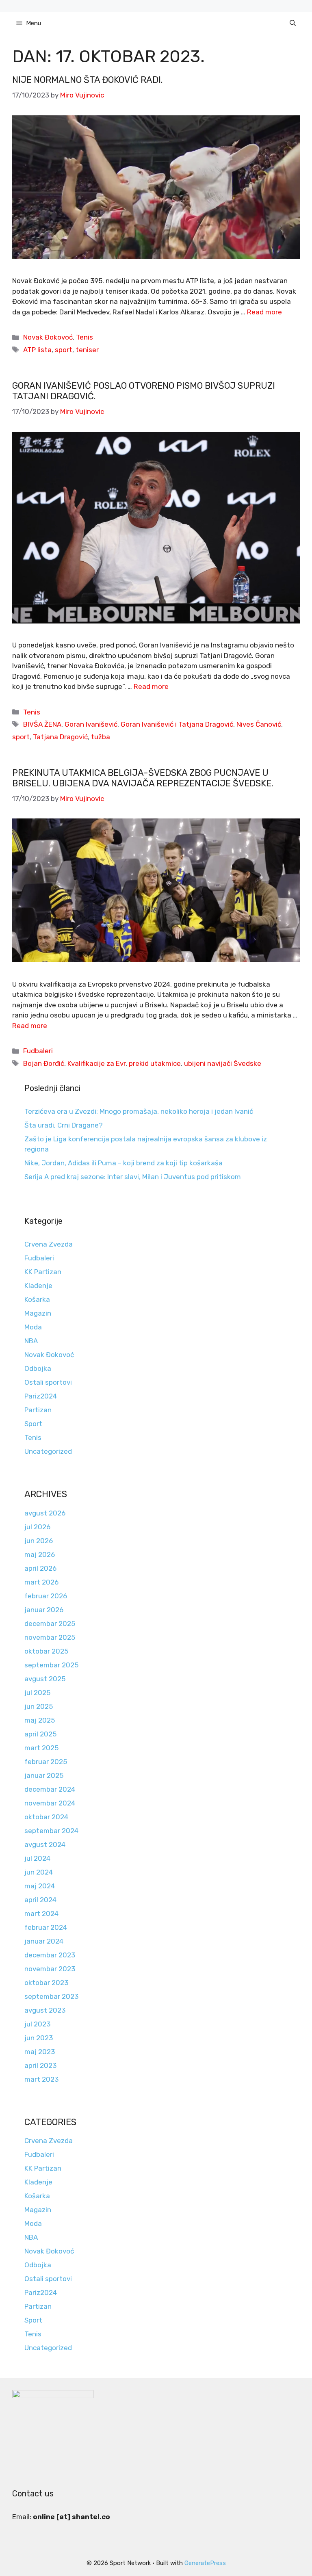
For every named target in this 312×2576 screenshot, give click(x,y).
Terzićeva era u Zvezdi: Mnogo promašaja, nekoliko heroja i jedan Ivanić (139, 1111)
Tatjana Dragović (60, 737)
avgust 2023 (45, 2010)
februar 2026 (46, 1596)
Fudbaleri (38, 1051)
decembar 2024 (50, 1789)
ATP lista (37, 350)
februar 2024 (46, 1927)
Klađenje (38, 1286)
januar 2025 (44, 1775)
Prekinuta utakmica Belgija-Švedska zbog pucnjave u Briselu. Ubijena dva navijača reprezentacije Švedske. (143, 778)
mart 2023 (41, 2079)
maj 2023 (40, 2052)
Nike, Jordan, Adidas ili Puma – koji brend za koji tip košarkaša (123, 1163)
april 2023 (40, 2065)
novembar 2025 (50, 1637)
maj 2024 (40, 1886)
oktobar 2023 (46, 1983)
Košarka (37, 1299)
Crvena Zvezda (49, 1244)
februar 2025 (46, 1762)
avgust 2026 (45, 1513)
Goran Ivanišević (91, 724)
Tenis (84, 337)
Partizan (38, 1410)
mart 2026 (41, 1582)
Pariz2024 (41, 1396)
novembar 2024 (50, 1803)
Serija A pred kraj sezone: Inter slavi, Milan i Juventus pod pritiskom (133, 1177)
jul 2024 (37, 1858)
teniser (87, 350)
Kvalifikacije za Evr (96, 1063)
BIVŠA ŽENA (42, 724)
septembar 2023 (51, 1996)
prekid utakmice (155, 1063)
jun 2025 (39, 1706)
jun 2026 (39, 1541)
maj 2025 (40, 1720)
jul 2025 (37, 1693)
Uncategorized (48, 1451)
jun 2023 (39, 2038)
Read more (264, 312)
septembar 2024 (51, 1831)
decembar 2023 (50, 1955)
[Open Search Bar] (293, 23)
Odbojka (38, 1368)
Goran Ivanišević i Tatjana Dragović (177, 724)
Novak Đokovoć (48, 337)
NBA (31, 1341)
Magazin (38, 1313)
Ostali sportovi (48, 1382)
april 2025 (40, 1734)
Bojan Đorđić (44, 1063)
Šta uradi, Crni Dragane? (64, 1125)
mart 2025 (41, 1748)
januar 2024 (44, 1941)
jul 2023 (37, 2024)
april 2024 (40, 1900)
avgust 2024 (45, 1844)
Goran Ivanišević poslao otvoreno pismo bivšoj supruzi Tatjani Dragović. (144, 391)
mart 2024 (41, 1914)
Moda (33, 1327)
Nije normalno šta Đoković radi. (88, 80)
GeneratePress (205, 2563)
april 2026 (40, 1568)
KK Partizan (43, 1272)
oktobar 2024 (46, 1817)
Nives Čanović (259, 724)
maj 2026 (40, 1554)
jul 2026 (37, 1527)
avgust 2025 (45, 1679)
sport (64, 350)
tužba (101, 737)
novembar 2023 (50, 1969)
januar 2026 (44, 1610)
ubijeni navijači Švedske (223, 1063)
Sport (33, 1424)
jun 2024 (39, 1872)
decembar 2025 (50, 1624)
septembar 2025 (51, 1665)
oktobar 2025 (46, 1651)
